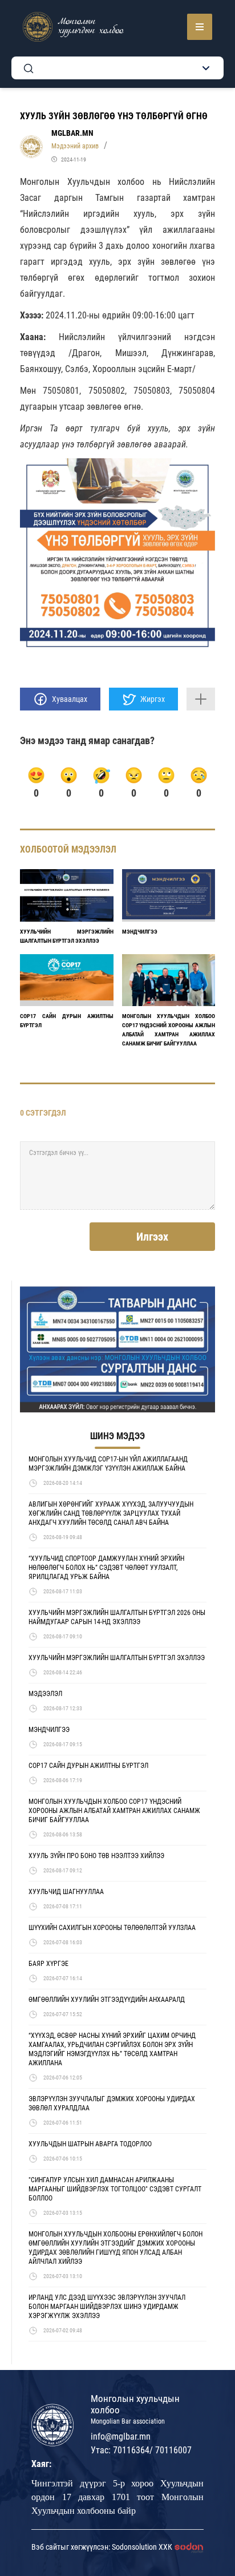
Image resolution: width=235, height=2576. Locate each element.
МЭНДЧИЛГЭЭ (140, 932)
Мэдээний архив (75, 146)
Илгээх (152, 1237)
